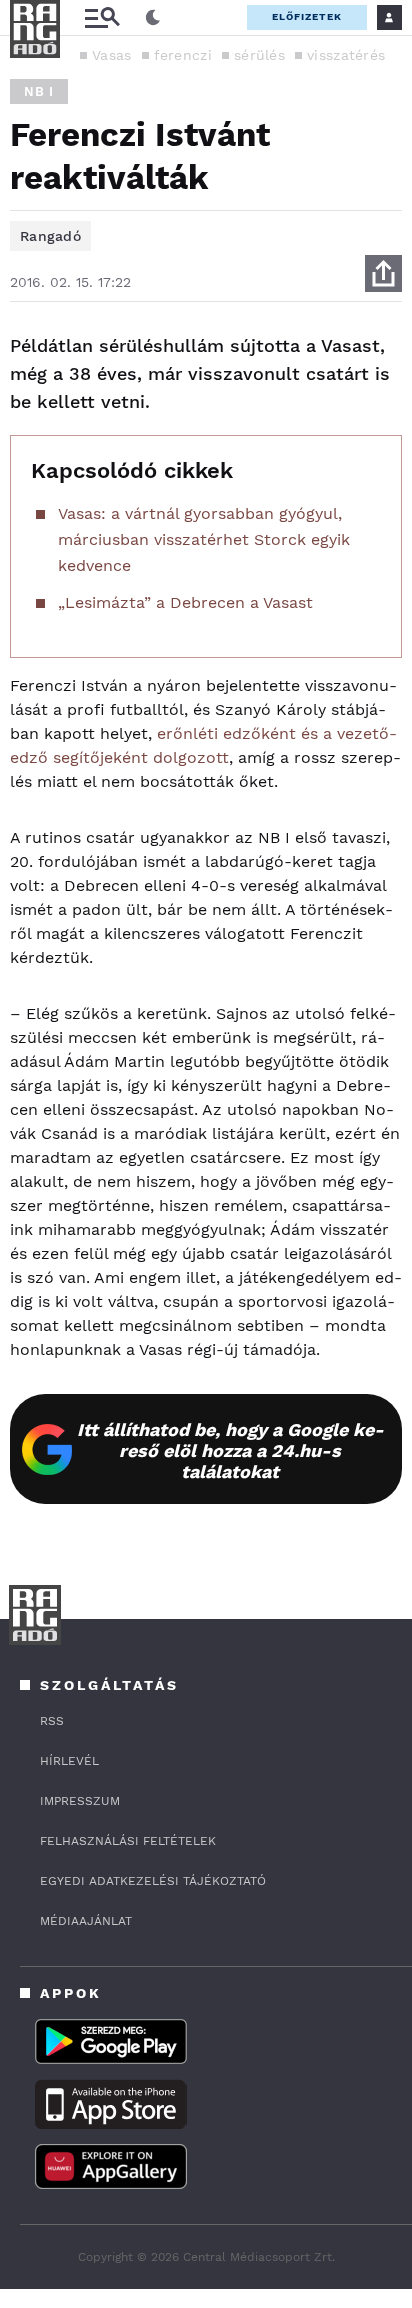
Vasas (112, 55)
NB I (39, 91)
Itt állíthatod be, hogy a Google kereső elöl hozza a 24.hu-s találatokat (230, 1450)
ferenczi (183, 55)
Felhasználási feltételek (128, 1841)
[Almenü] (102, 17)
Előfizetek (307, 16)
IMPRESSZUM (80, 1801)
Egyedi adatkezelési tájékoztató (153, 1881)
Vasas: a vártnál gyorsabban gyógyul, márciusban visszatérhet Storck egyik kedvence (204, 539)
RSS (52, 1721)
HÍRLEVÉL (69, 1761)
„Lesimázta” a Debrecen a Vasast (185, 602)
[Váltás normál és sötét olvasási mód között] (153, 18)
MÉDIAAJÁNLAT (86, 1921)
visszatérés (346, 55)
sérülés (259, 55)
